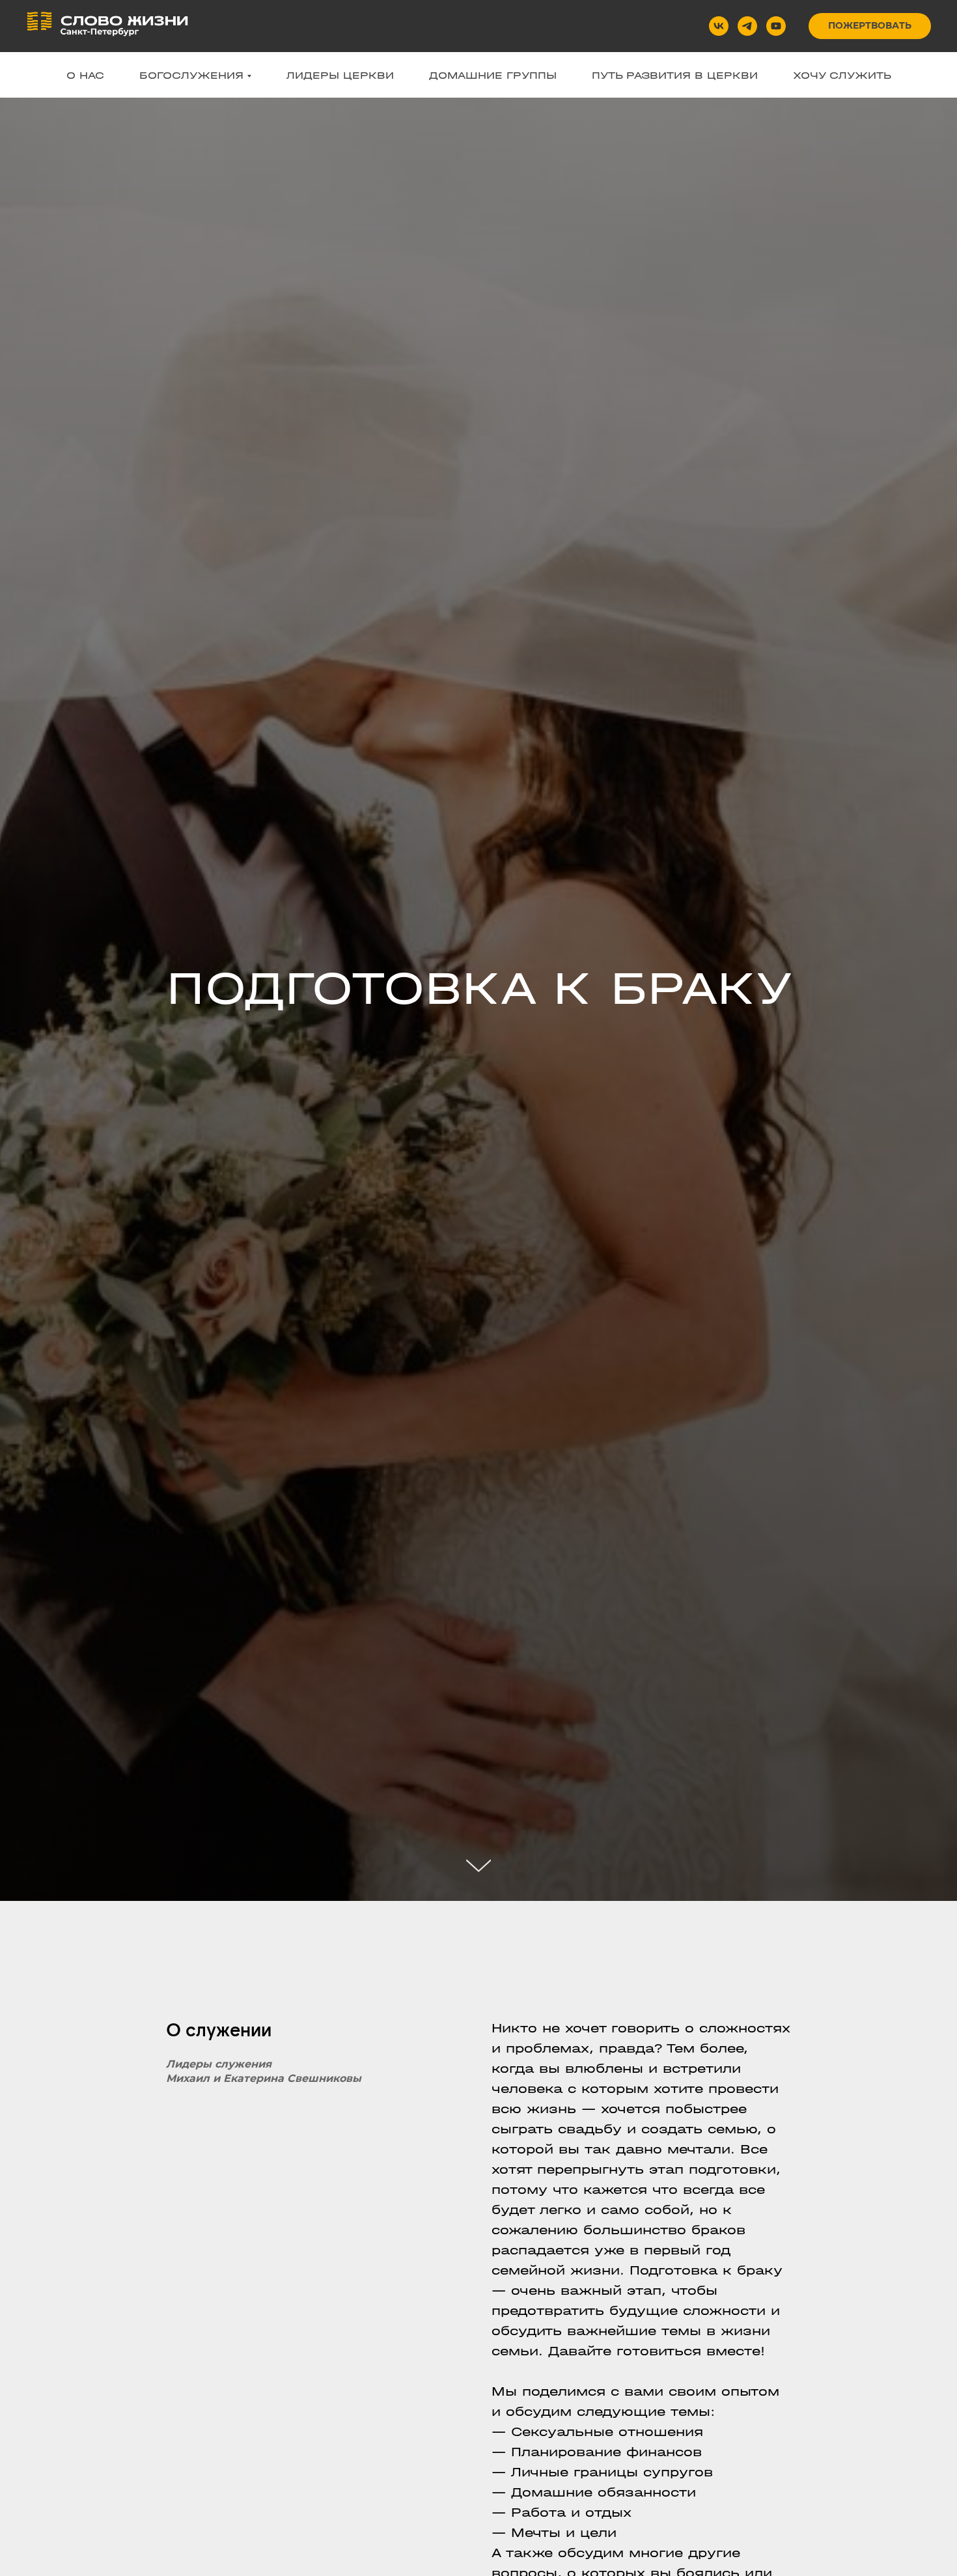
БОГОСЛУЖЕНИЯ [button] (191, 75)
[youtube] (776, 26)
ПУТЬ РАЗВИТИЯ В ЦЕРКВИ (675, 75)
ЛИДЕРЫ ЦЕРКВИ (340, 75)
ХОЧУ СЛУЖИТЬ (842, 75)
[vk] (719, 26)
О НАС (85, 75)
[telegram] (747, 26)
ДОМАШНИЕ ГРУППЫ (493, 75)
